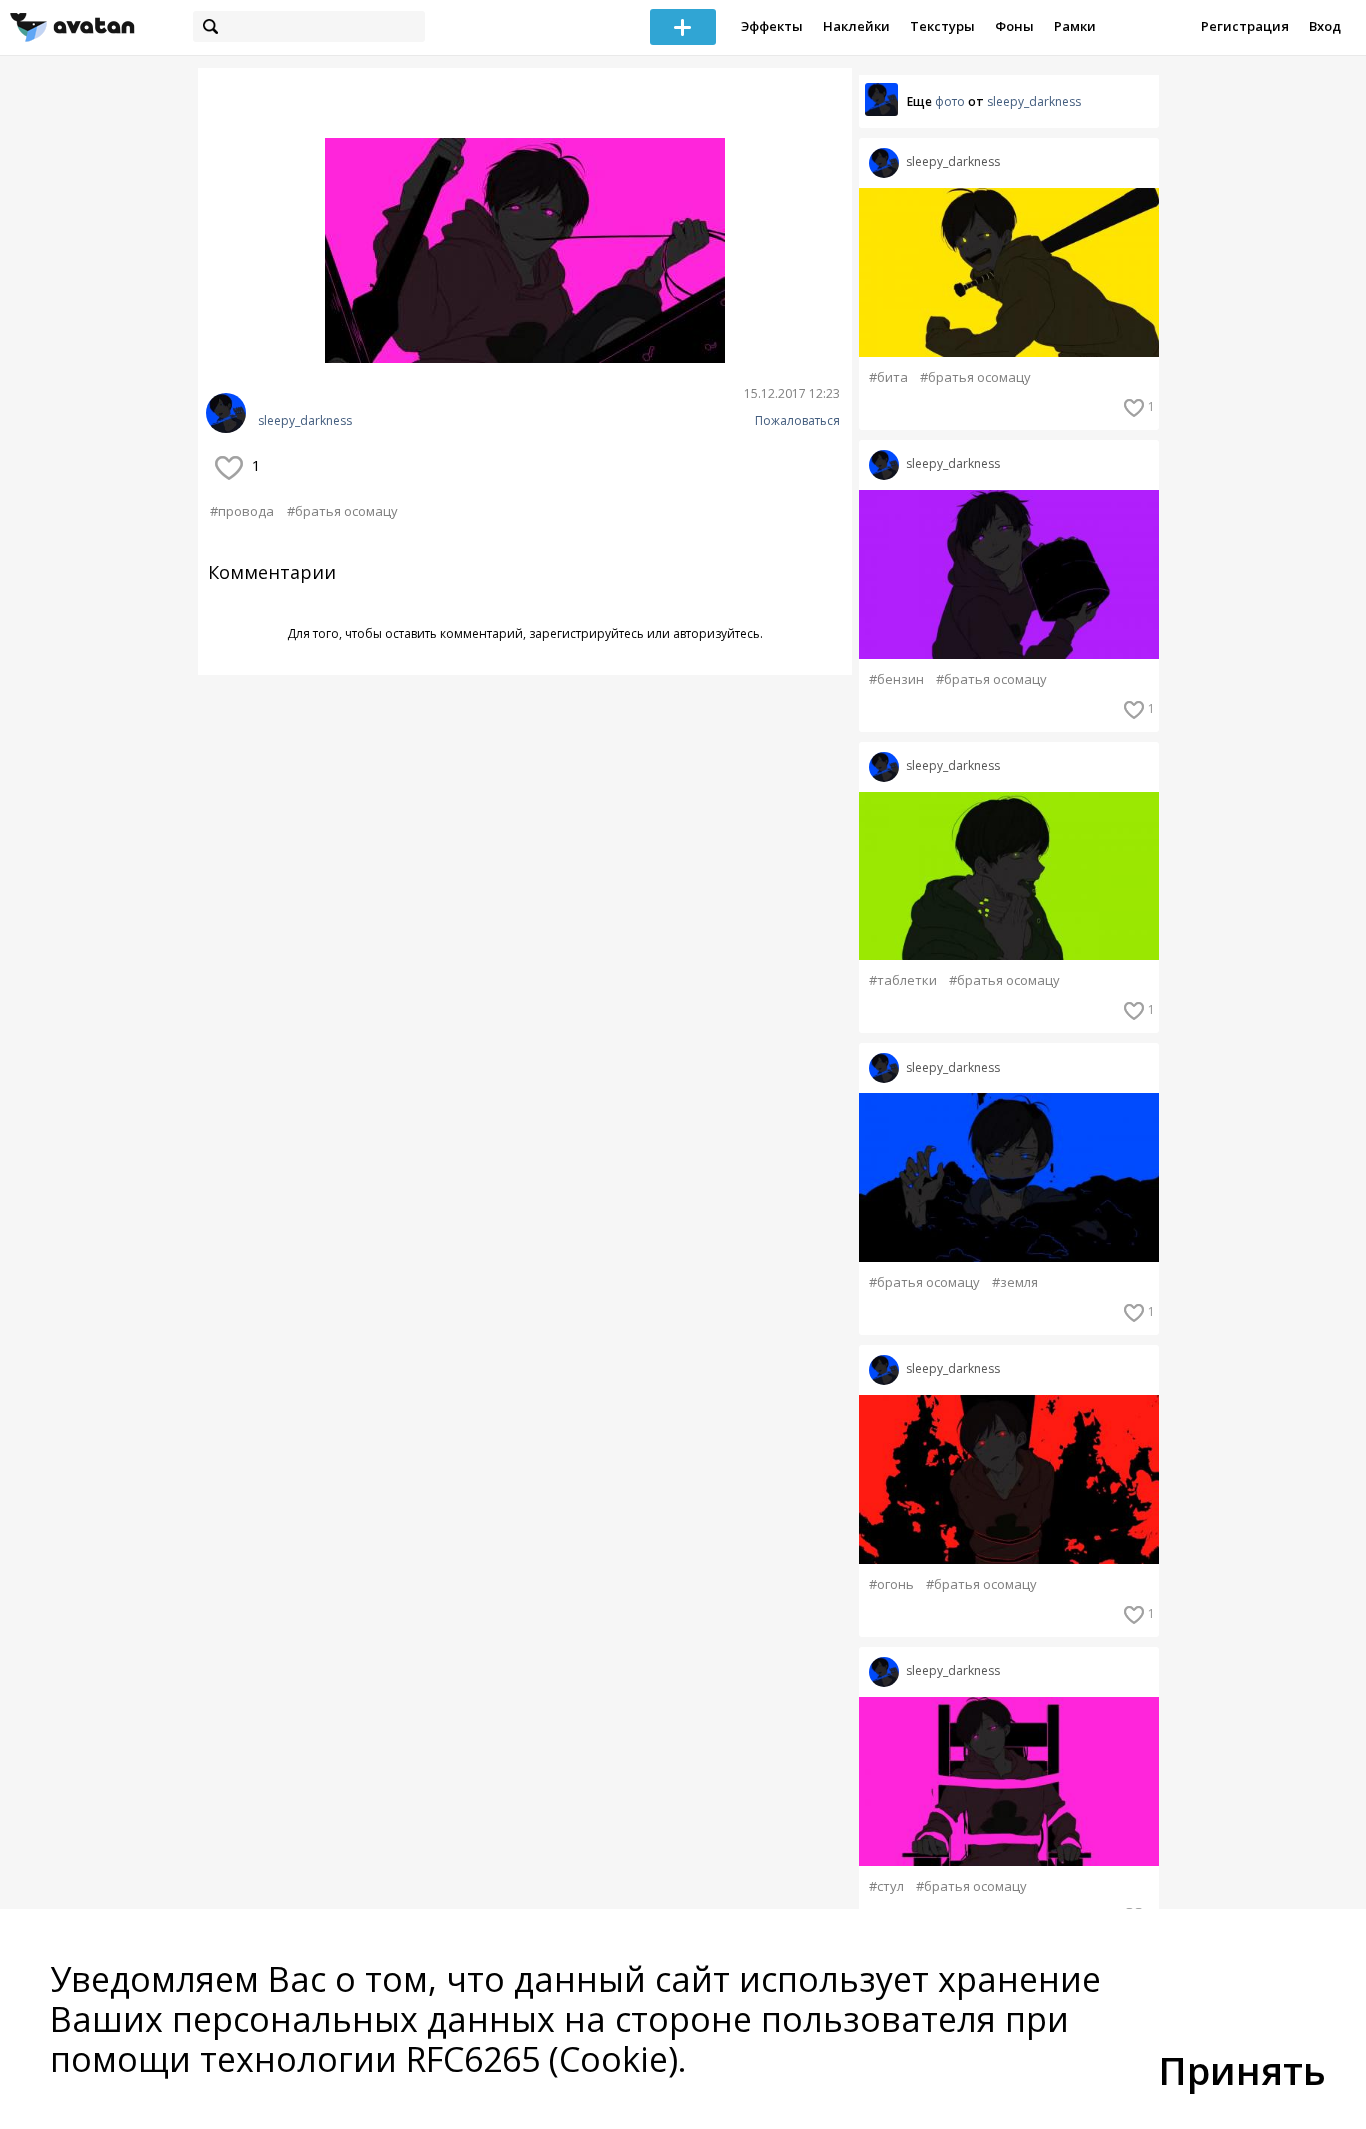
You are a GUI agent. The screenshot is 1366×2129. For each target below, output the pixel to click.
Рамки (1075, 26)
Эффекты (772, 26)
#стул (886, 1886)
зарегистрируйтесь (586, 633)
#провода (242, 511)
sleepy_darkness (305, 421)
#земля (1015, 1282)
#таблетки (903, 980)
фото (950, 101)
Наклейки (856, 26)
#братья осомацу (342, 511)
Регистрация (1245, 26)
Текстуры (942, 26)
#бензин (896, 679)
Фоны (1014, 26)
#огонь (891, 1584)
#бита (888, 377)
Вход (1325, 26)
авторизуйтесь (716, 633)
